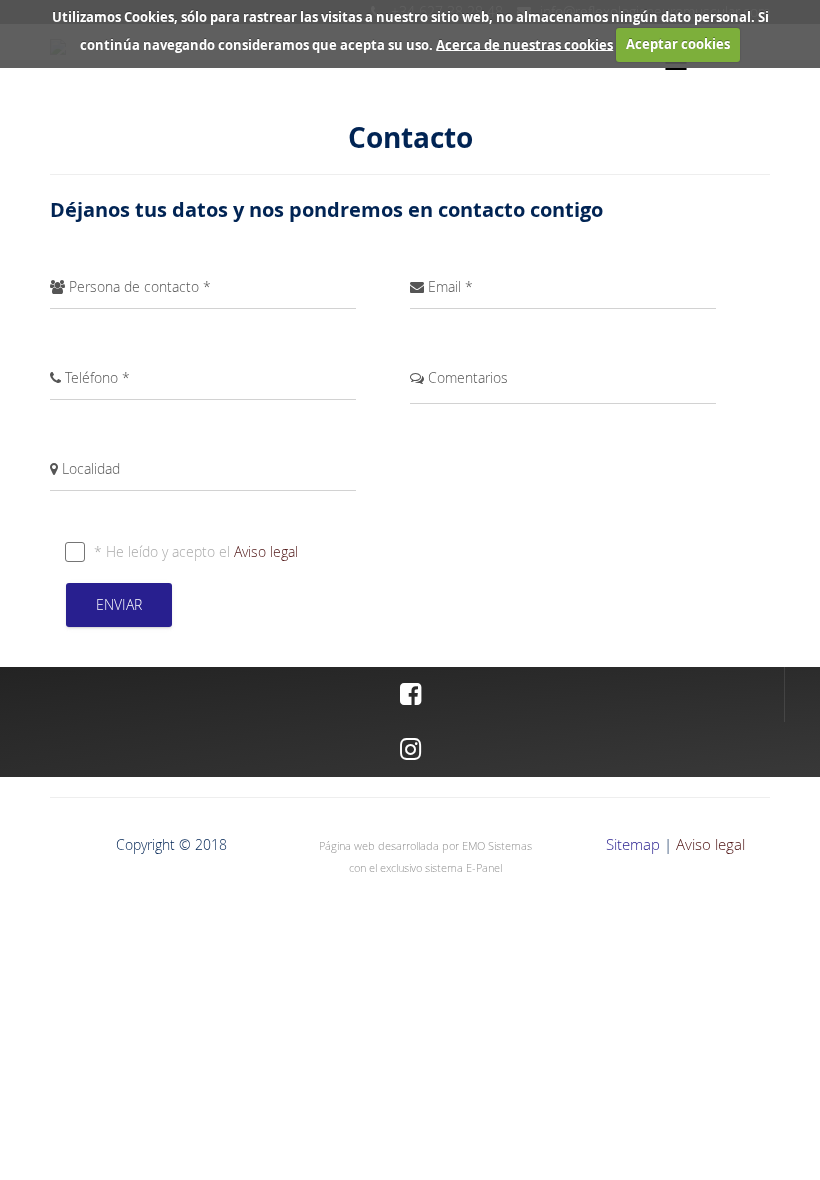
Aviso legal (266, 551)
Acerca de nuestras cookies (524, 44)
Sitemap (633, 844)
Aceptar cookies (678, 44)
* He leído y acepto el (194, 551)
